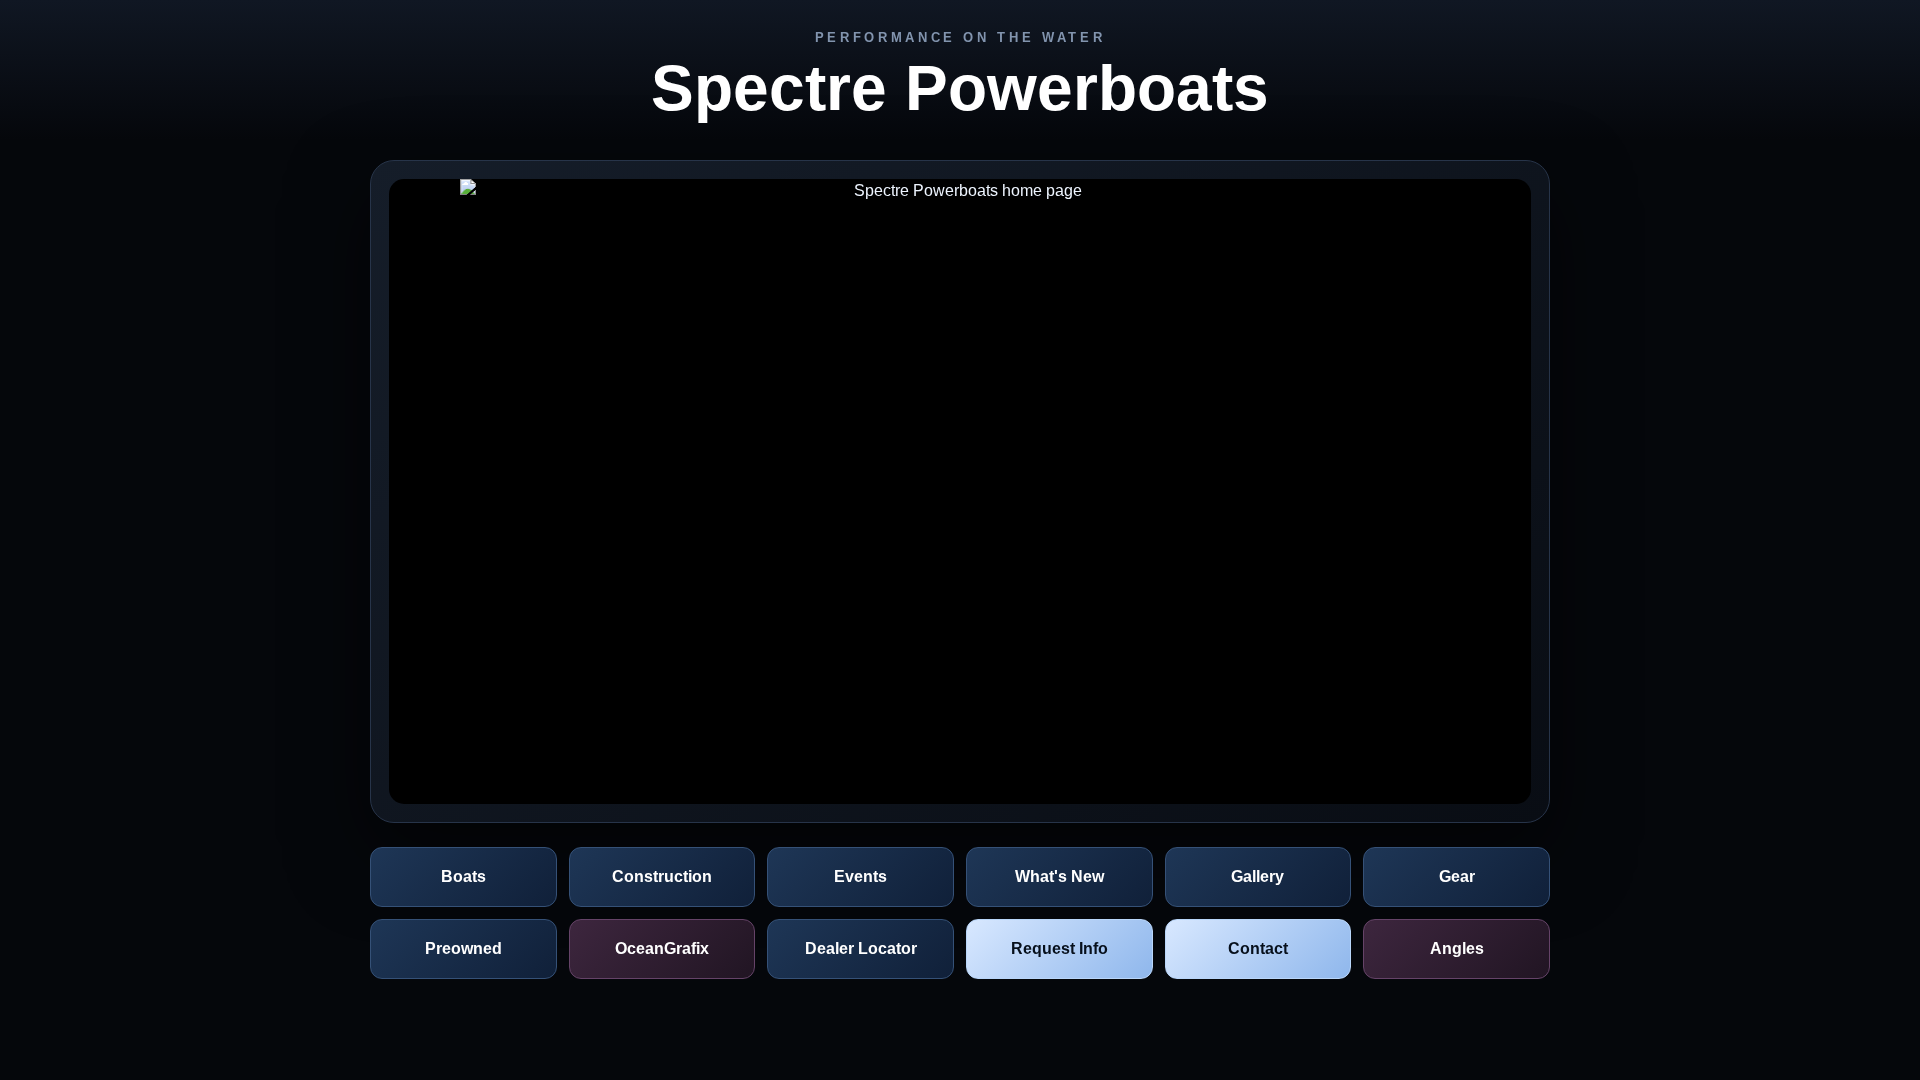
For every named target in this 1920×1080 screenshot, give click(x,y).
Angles (1457, 948)
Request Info (1059, 948)
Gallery (1257, 876)
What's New (1059, 876)
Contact (1258, 948)
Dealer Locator (861, 948)
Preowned (463, 948)
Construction (662, 876)
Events (860, 876)
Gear (1457, 876)
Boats (463, 876)
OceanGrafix (662, 948)
